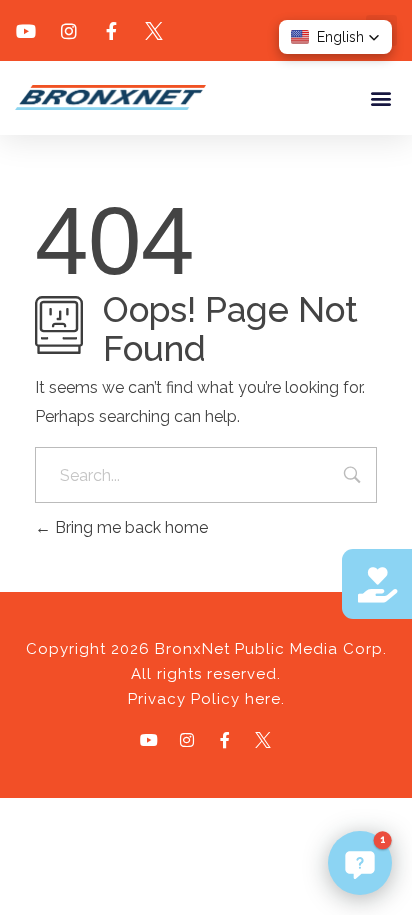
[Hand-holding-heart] (377, 584)
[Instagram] (187, 740)
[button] (380, 97)
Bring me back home (129, 527)
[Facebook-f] (225, 740)
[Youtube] (149, 740)
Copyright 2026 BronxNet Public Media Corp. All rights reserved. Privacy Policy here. (206, 674)
